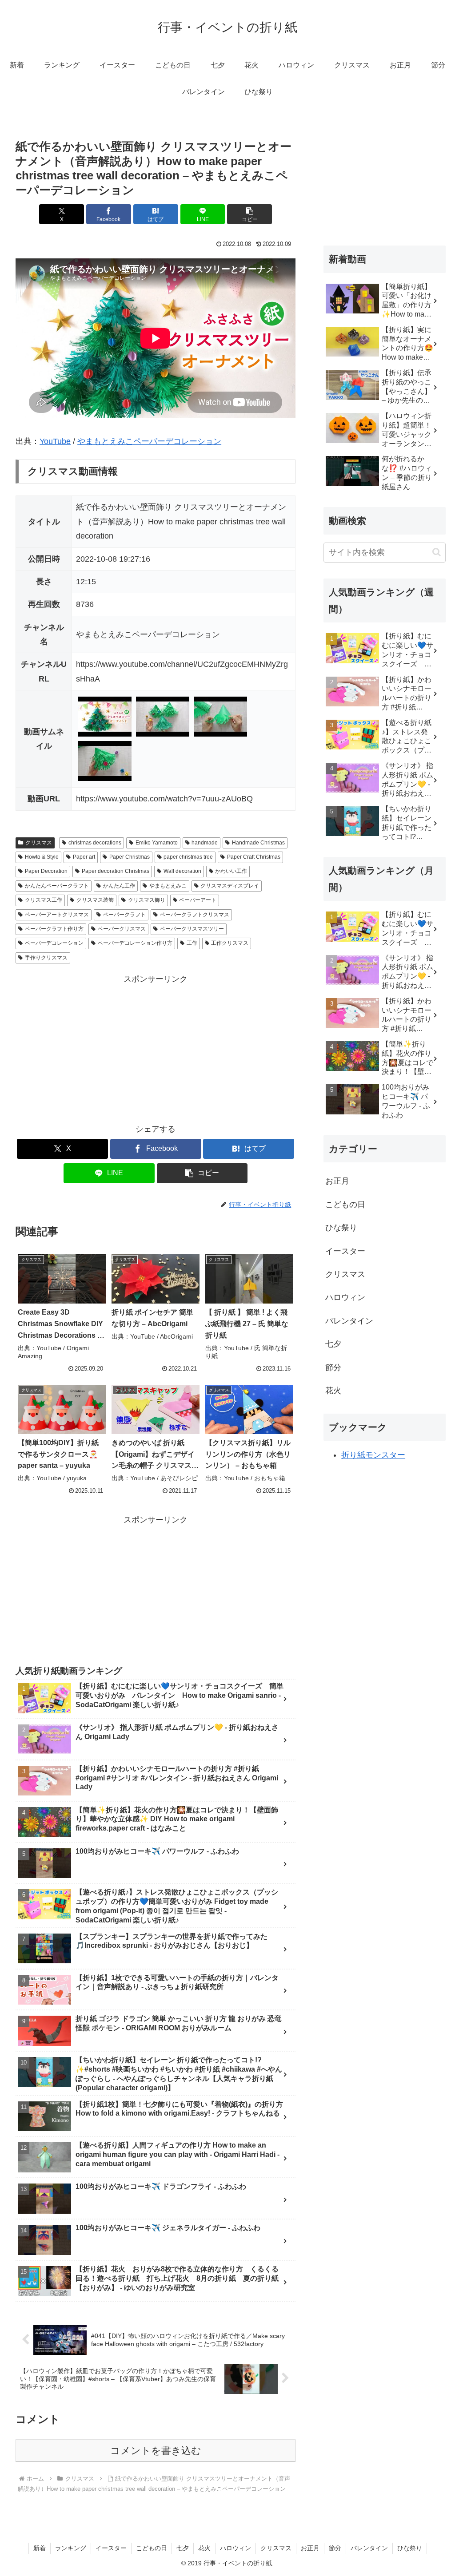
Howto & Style (42, 857)
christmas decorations (95, 843)
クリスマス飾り (147, 900)
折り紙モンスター (373, 1455)
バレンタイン (369, 2548)
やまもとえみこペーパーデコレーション (149, 441)
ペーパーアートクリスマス (57, 915)
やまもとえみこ (168, 886)
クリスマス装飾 (95, 900)
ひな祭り (410, 2548)
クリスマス (39, 843)
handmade (205, 843)
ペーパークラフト (124, 915)
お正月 (310, 2548)
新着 (40, 2548)
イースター (111, 2548)
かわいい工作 (231, 871)
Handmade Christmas (258, 843)
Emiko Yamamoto (157, 843)
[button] (249, 214)
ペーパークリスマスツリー (192, 929)
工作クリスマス (230, 943)
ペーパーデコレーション (54, 943)
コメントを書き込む (156, 2451)
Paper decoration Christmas (116, 871)
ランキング (71, 2548)
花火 (204, 2548)
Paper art (84, 857)
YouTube (55, 441)
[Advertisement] (156, 1049)
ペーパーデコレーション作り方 (135, 943)
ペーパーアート (198, 900)
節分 (335, 2548)
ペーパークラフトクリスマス (195, 915)
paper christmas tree (188, 857)
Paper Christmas (130, 857)
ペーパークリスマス (122, 929)
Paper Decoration (46, 871)
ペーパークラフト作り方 (54, 929)
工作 (192, 943)
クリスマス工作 (44, 900)
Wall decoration (182, 871)
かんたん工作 (119, 886)
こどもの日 (152, 2548)
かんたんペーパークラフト (57, 886)
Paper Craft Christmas (254, 857)
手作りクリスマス (46, 958)
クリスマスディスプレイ (230, 886)
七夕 (183, 2548)
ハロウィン (235, 2548)
